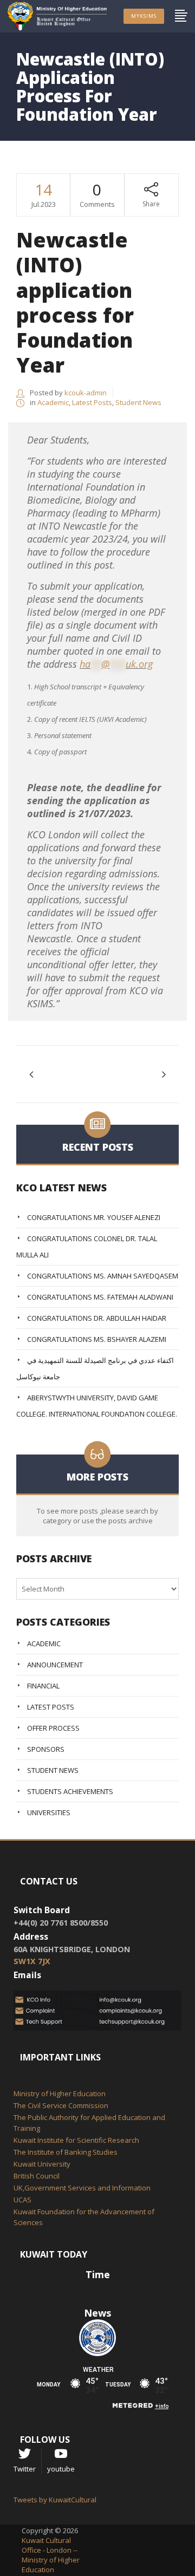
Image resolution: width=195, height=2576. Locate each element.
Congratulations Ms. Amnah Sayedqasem (103, 1276)
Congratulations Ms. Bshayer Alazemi (97, 1339)
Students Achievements (70, 1791)
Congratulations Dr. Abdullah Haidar (97, 1318)
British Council (37, 2176)
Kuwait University (42, 2164)
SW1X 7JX (32, 1961)
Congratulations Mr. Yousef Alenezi (94, 1217)
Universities (49, 1812)
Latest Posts (92, 402)
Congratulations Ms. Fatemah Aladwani (100, 1297)
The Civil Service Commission (61, 2105)
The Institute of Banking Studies (66, 2152)
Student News (138, 402)
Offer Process (53, 1728)
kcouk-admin (86, 393)
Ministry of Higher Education (60, 2094)
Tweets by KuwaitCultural (55, 2500)
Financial (43, 1686)
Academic (53, 402)
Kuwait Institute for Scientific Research (76, 2140)
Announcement (55, 1665)
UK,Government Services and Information (82, 2188)
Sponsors (46, 1749)
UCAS (22, 2200)
